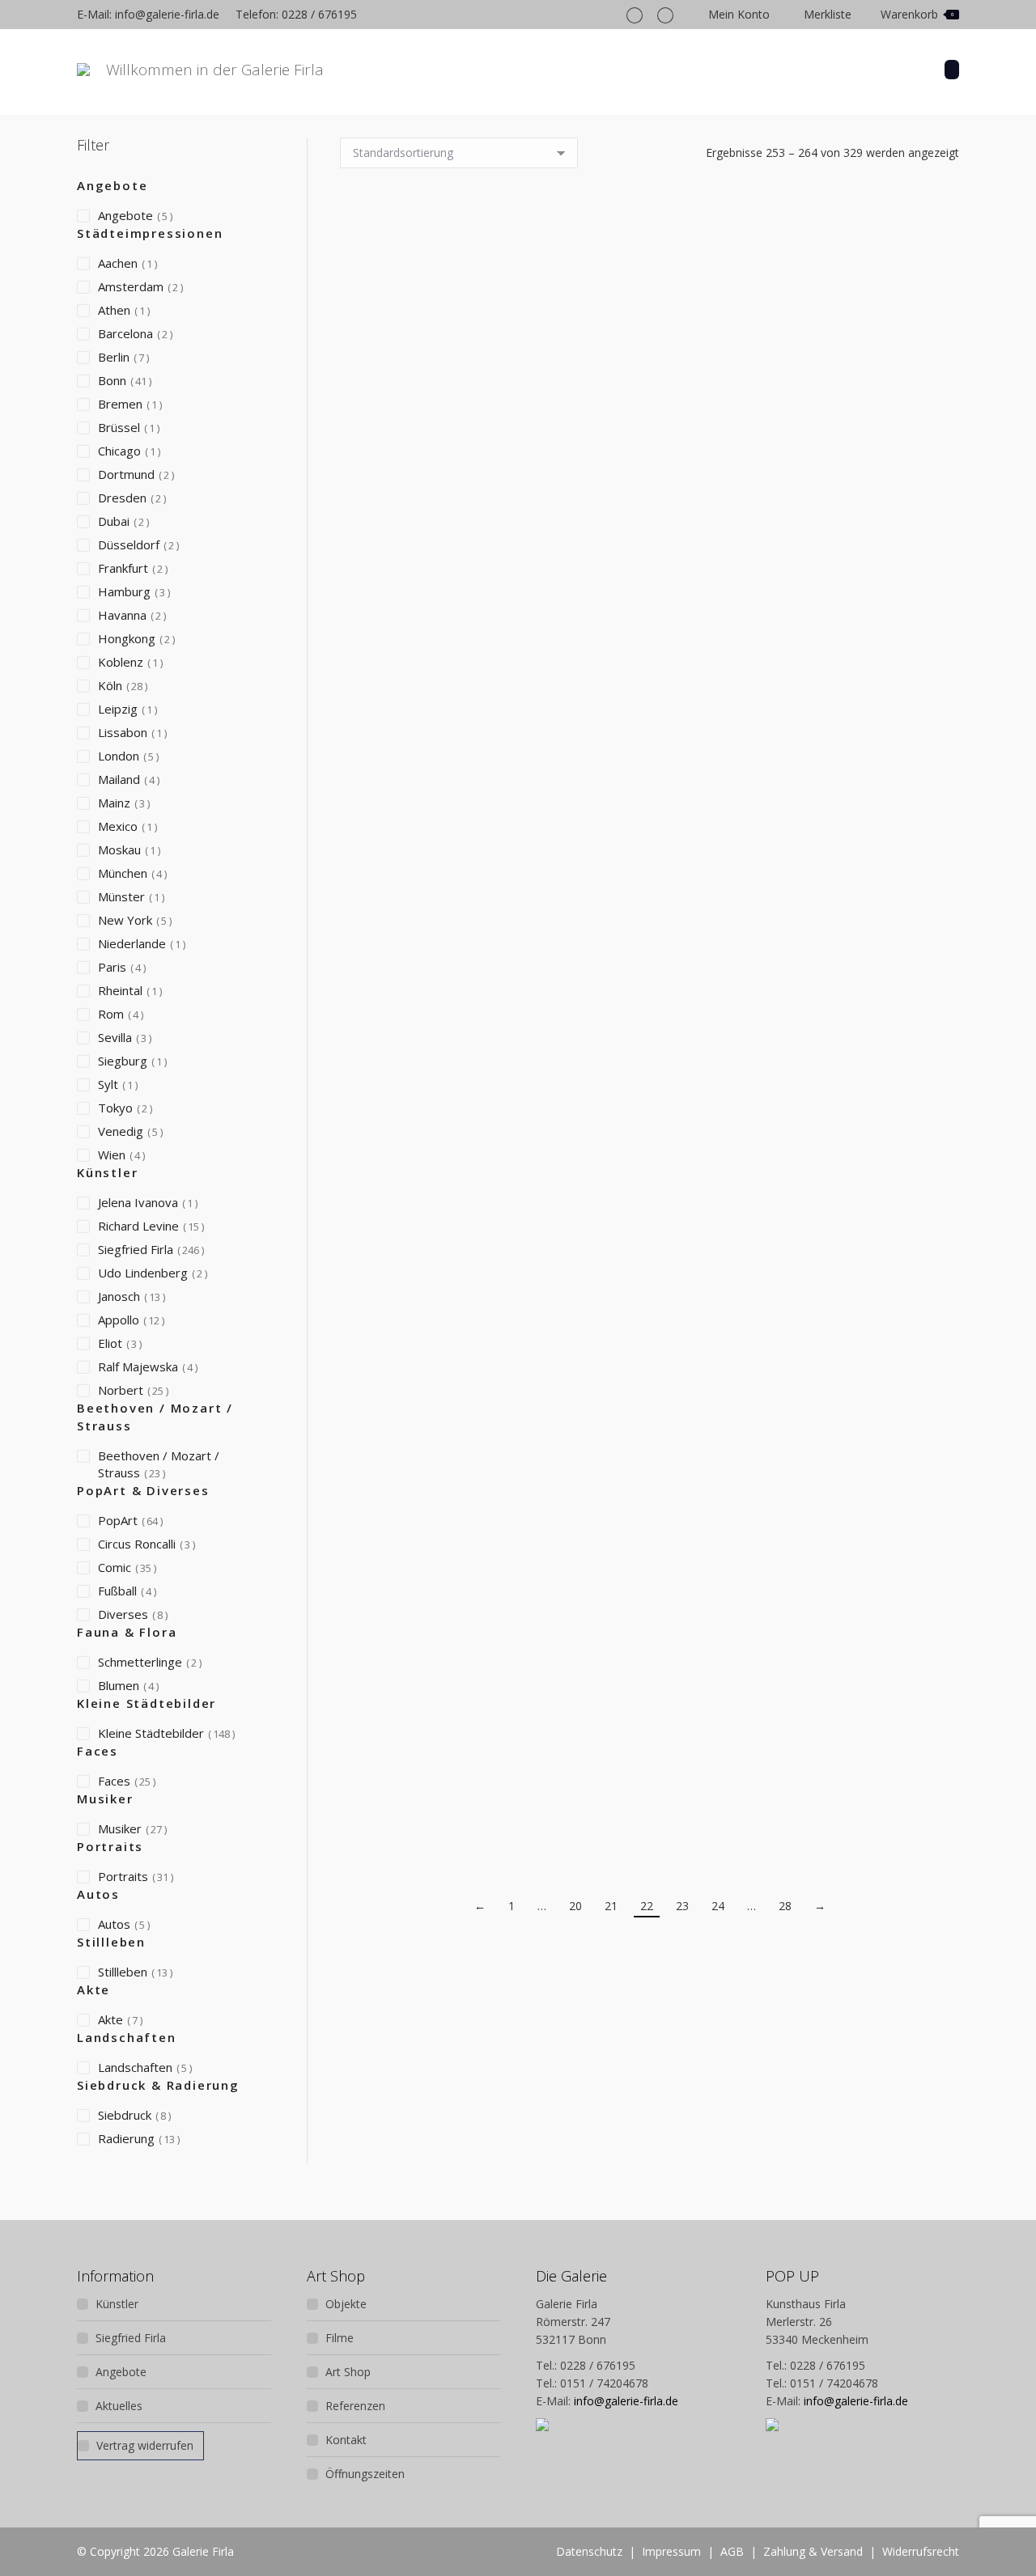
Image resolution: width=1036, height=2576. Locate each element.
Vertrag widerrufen (145, 2445)
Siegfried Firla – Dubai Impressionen (868, 448)
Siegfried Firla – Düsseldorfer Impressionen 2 (868, 869)
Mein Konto (739, 14)
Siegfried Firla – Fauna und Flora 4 (431, 1740)
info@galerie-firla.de (626, 2401)
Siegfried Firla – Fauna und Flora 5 (868, 1740)
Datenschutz (589, 2551)
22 (647, 1906)
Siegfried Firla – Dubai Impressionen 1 (431, 869)
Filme (340, 2338)
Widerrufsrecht (921, 2551)
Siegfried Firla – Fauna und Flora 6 (650, 1740)
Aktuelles (119, 2406)
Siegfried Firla (131, 2338)
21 (611, 1906)
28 (785, 1906)
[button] (431, 408)
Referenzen (355, 2406)
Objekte (346, 2304)
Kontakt (346, 2440)
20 (575, 1906)
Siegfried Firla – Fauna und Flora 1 (650, 1290)
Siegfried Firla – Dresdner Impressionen (650, 448)
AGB (732, 2551)
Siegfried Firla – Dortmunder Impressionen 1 (431, 448)
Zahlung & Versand (813, 2551)
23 (682, 1906)
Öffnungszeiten (365, 2474)
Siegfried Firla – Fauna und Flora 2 (868, 1289)
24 (718, 1906)
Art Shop (348, 2372)
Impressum (671, 2551)
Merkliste (828, 14)
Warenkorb (917, 14)
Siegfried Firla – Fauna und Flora (431, 1284)
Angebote (121, 2372)
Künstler (117, 2304)
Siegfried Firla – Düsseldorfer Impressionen (650, 869)
